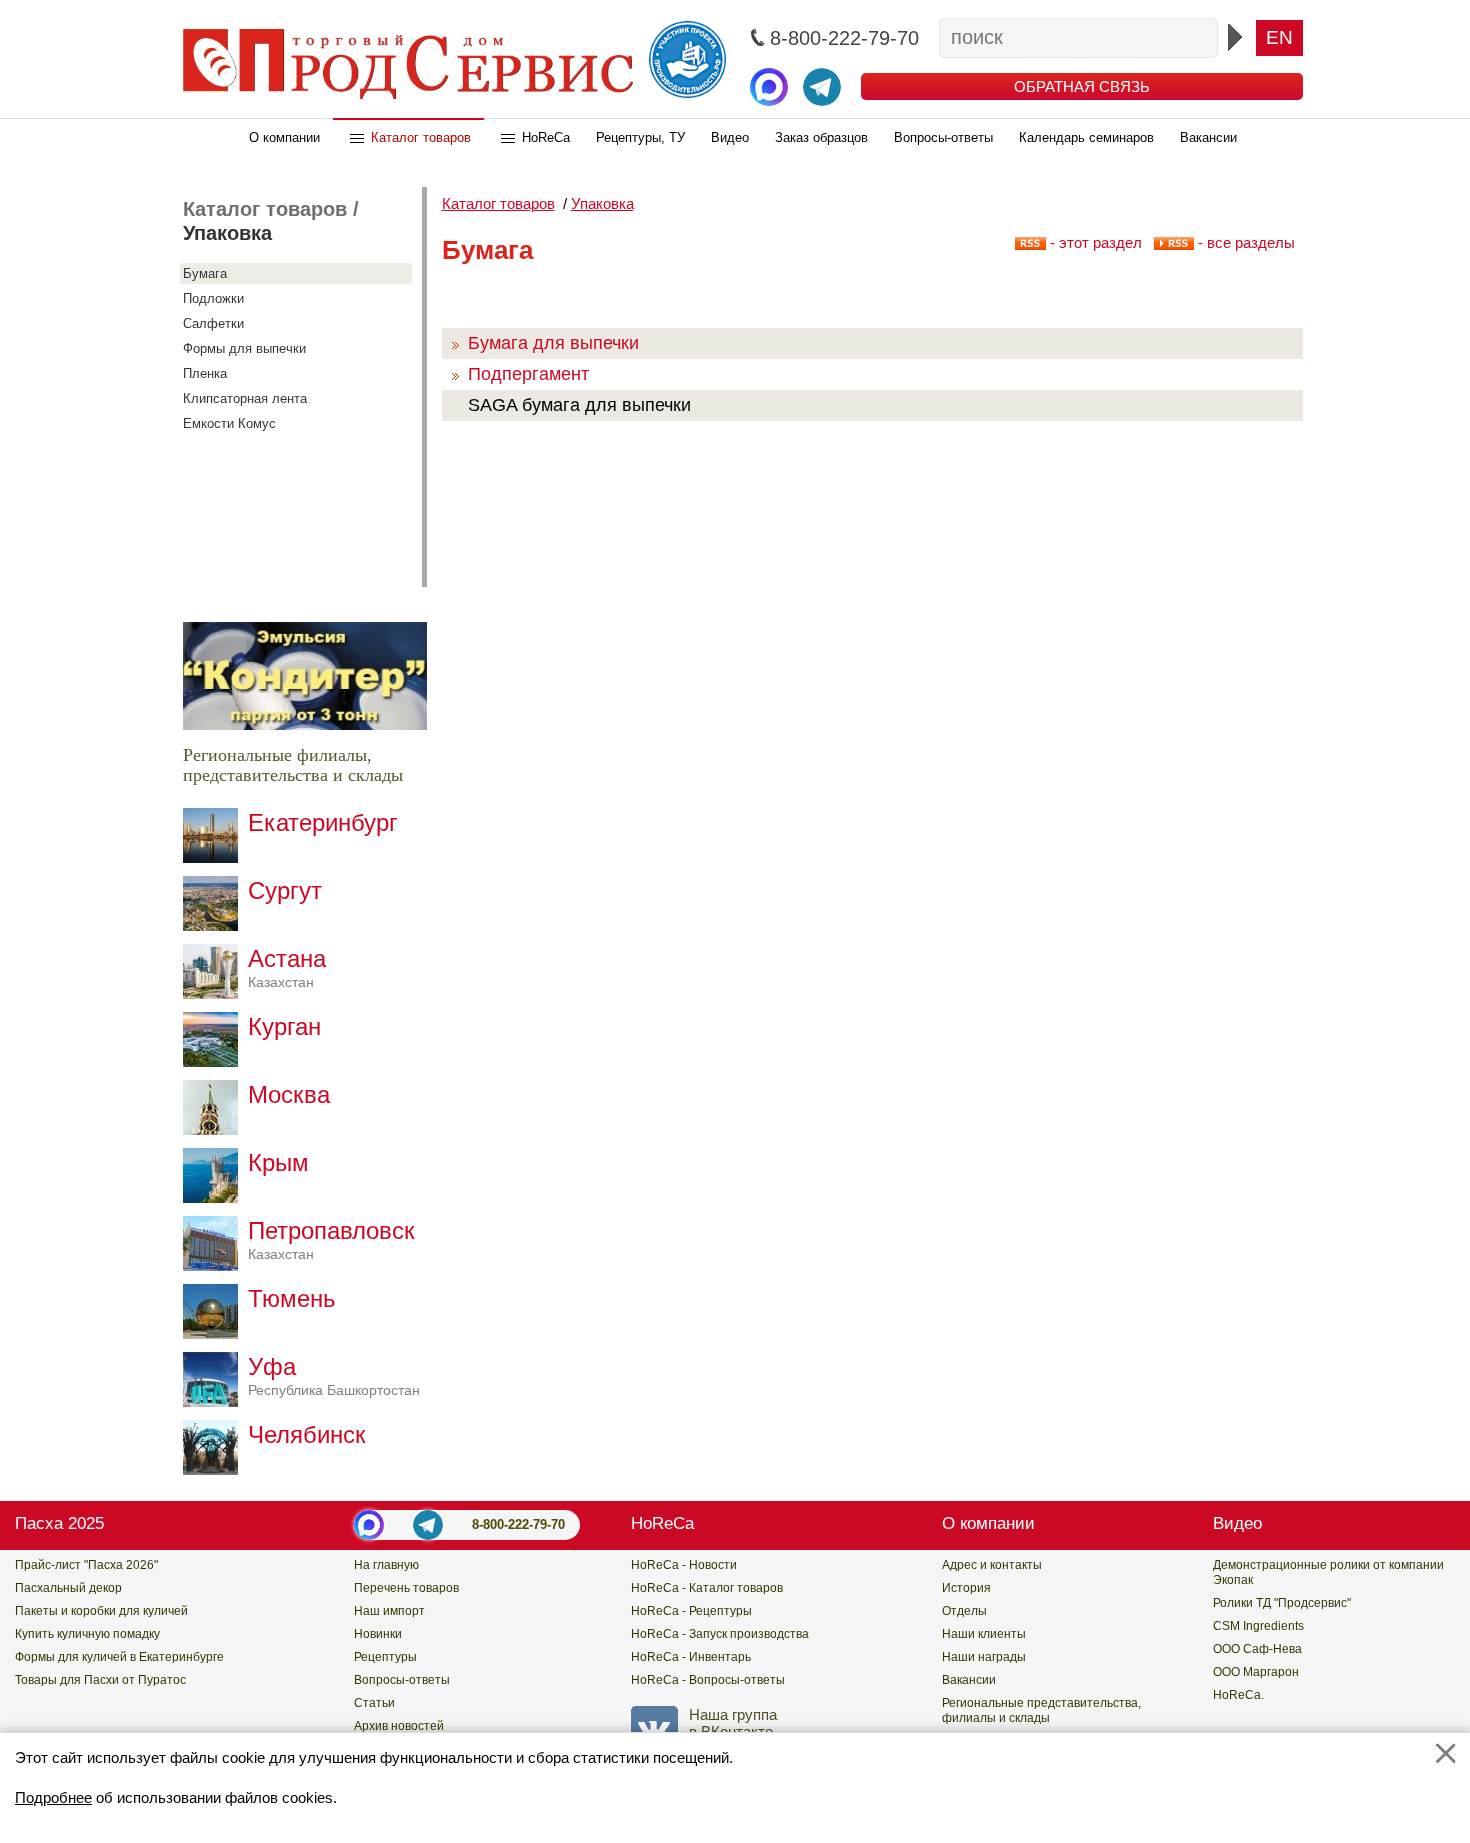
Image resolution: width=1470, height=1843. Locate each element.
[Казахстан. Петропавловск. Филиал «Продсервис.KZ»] (215, 1265)
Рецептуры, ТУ (640, 137)
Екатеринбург (323, 822)
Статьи (374, 1703)
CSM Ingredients (1258, 1626)
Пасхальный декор (68, 1588)
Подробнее (53, 1797)
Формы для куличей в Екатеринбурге (119, 1657)
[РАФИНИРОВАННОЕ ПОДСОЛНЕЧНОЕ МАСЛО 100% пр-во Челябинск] (305, 724)
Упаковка (227, 233)
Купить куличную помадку (87, 1634)
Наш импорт (389, 1611)
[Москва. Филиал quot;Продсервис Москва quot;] (215, 1129)
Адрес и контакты (992, 1565)
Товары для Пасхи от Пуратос (100, 1680)
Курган (284, 1026)
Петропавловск (331, 1239)
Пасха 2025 (59, 1523)
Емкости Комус (229, 423)
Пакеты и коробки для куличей (101, 1611)
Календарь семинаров (1086, 137)
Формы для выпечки (244, 348)
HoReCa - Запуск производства (720, 1634)
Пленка (205, 373)
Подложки (213, 298)
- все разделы (1244, 242)
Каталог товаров (421, 137)
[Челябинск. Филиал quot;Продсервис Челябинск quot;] (215, 1469)
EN (1279, 37)
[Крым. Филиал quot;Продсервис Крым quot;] (215, 1197)
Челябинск (307, 1434)
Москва (289, 1094)
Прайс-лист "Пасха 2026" (86, 1565)
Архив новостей (399, 1726)
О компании (284, 137)
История (966, 1588)
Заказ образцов (821, 137)
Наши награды (984, 1657)
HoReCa (546, 137)
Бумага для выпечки (553, 343)
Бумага (205, 273)
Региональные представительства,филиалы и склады (1041, 1710)
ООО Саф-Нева (1257, 1649)
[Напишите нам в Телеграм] (822, 87)
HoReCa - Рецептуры (691, 1611)
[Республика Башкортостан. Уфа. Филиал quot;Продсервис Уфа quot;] (215, 1401)
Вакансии (1208, 137)
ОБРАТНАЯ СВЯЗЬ (1082, 86)
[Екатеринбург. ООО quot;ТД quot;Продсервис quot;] (215, 857)
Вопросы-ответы (943, 137)
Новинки (378, 1634)
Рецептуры (385, 1657)
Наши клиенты (984, 1634)
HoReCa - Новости (684, 1565)
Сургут (285, 890)
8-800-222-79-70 (518, 1524)
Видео (730, 137)
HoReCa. (1238, 1695)
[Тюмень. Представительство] (215, 1333)
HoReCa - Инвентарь (691, 1657)
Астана (287, 967)
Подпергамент (528, 374)
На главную (386, 1565)
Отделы (964, 1611)
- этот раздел (1094, 242)
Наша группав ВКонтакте (733, 1723)
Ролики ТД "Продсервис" (1282, 1603)
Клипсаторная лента (245, 398)
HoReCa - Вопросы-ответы (708, 1680)
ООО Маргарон (1256, 1672)
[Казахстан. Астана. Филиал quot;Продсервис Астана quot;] (215, 993)
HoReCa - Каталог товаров (707, 1588)
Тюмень (292, 1298)
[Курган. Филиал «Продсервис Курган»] (215, 1061)
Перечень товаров (406, 1588)
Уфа (334, 1375)
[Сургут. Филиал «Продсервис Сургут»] (215, 925)
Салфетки (213, 323)
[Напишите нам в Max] (769, 87)
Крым (278, 1162)
